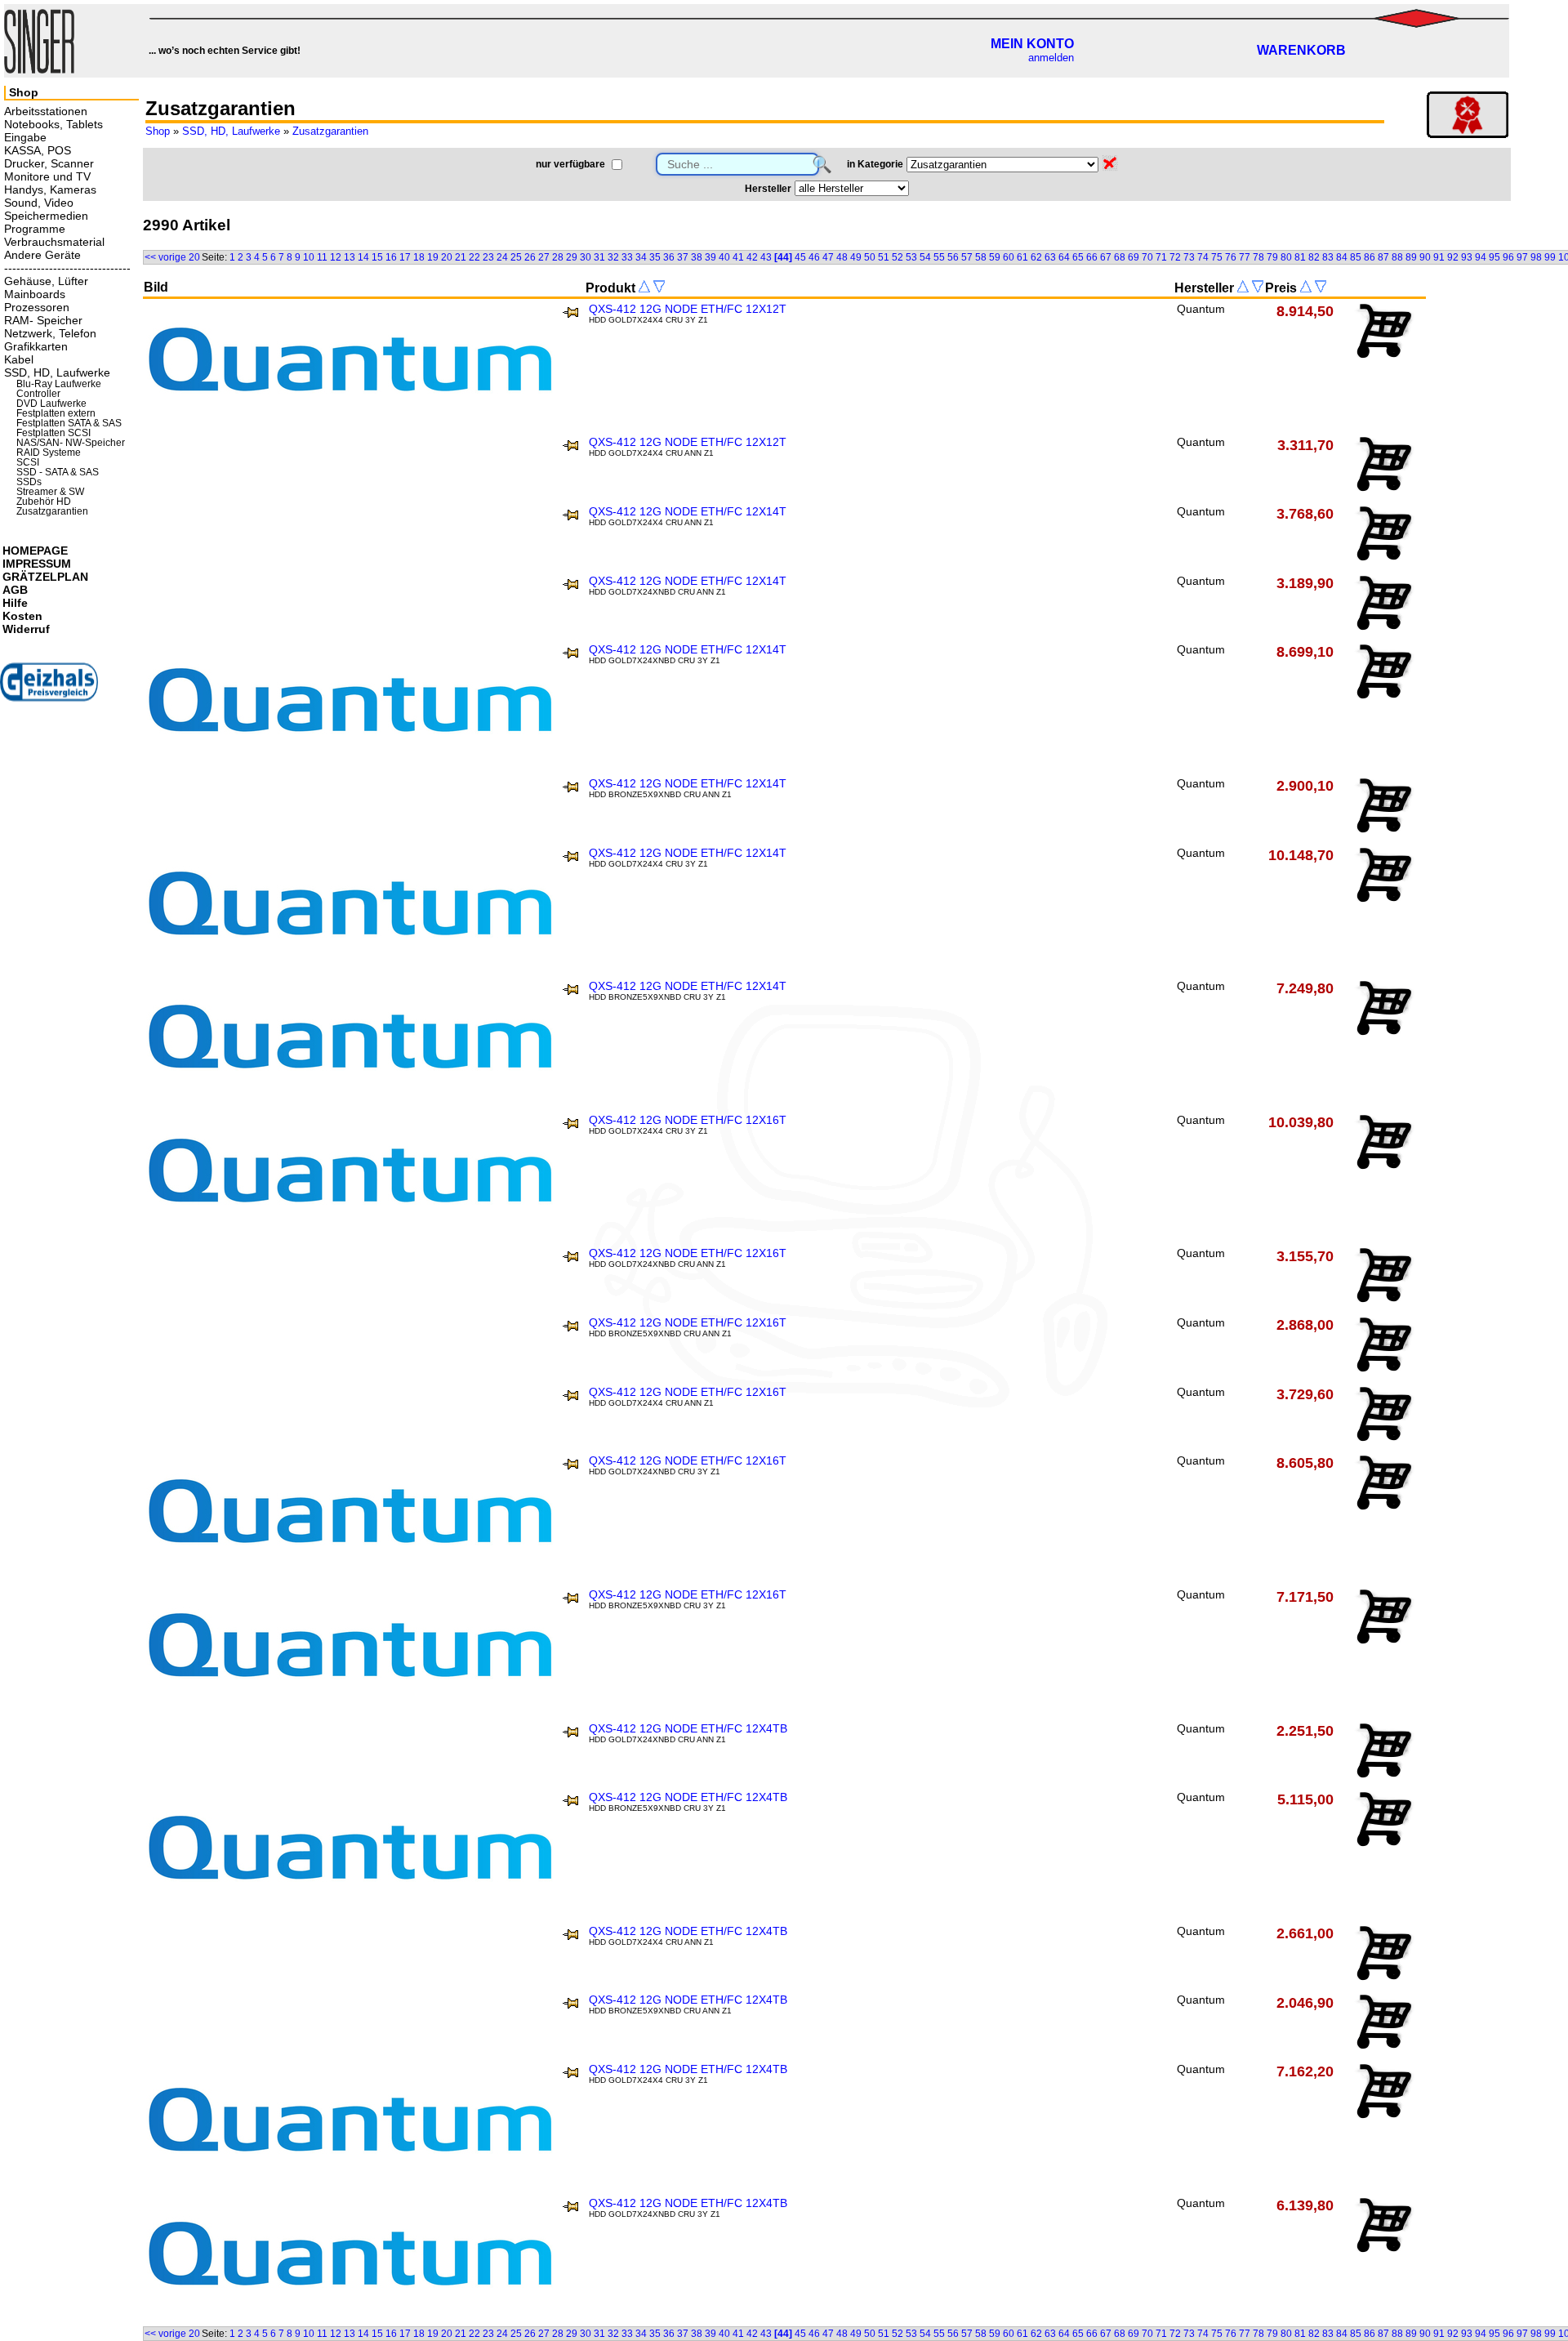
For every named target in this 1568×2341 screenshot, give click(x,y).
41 (738, 257)
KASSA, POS (38, 150)
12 (336, 257)
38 (697, 257)
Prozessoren (37, 307)
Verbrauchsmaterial (54, 242)
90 (1425, 257)
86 (1370, 257)
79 (1272, 257)
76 (1231, 257)
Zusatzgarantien (330, 131)
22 (474, 257)
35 (655, 257)
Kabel (19, 359)
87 (1383, 257)
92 (1453, 257)
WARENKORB (1301, 50)
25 (516, 257)
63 (1050, 257)
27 (544, 257)
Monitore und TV (47, 176)
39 (710, 257)
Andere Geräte (42, 255)
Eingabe (25, 137)
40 (724, 257)
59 (995, 257)
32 (613, 257)
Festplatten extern (56, 413)
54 (925, 257)
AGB (15, 590)
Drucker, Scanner (49, 163)
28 (558, 257)
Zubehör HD (44, 502)
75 (1217, 257)
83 (1328, 257)
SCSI (28, 462)
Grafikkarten (36, 346)
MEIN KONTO (1032, 44)
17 (405, 257)
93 (1467, 257)
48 (842, 257)
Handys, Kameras (50, 190)
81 (1300, 257)
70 (1147, 257)
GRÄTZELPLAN (45, 577)
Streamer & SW (50, 492)
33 (627, 257)
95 (1494, 257)
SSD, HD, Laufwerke (231, 131)
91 (1439, 257)
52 (898, 257)
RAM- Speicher (43, 320)
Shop (158, 131)
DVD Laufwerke (51, 404)
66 (1092, 257)
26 (530, 257)
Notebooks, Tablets (53, 124)
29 (572, 257)
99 (1550, 257)
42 (752, 257)
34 (641, 257)
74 (1203, 257)
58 (981, 257)
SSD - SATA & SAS (58, 472)
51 (884, 257)
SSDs (29, 482)
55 (939, 257)
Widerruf (26, 629)
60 (1009, 257)
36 (669, 257)
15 (377, 257)
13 (350, 257)
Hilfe (15, 603)
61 (1022, 257)
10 (309, 257)
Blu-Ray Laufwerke (59, 384)
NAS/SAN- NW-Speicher (71, 443)
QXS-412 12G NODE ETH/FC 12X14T (688, 511)
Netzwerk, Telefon (50, 333)
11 (322, 257)
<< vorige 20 (172, 257)
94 (1481, 257)
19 (433, 257)
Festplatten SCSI (53, 433)
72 (1175, 257)
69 (1134, 257)
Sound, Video (39, 203)
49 (856, 257)
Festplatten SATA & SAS (69, 423)
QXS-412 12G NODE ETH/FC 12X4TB (688, 1728)
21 (461, 257)
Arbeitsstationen (46, 111)
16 (391, 257)
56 (953, 257)
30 (586, 257)
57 (967, 257)
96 (1508, 257)
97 (1522, 257)
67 (1106, 257)
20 (447, 257)
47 (828, 257)
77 (1245, 257)
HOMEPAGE (35, 551)
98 (1536, 257)
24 (502, 257)
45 (800, 257)
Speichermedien (46, 216)
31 (599, 257)
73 (1189, 257)
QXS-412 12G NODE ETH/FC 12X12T (688, 309)
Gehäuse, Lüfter (46, 281)
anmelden (1051, 58)
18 (419, 257)
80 (1286, 257)
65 (1078, 257)
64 (1064, 257)
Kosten (22, 616)
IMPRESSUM (37, 564)
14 (363, 257)
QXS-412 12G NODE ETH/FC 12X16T (688, 1120)
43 (766, 257)
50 (870, 257)
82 (1314, 257)
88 (1397, 257)
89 (1411, 257)
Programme (35, 229)
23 (488, 257)
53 (911, 257)
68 (1120, 257)
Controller (38, 394)
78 (1258, 257)
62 (1036, 257)
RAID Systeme (49, 453)
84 (1342, 257)
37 (683, 257)
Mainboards (35, 294)
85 (1356, 257)
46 (814, 257)
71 (1161, 257)
